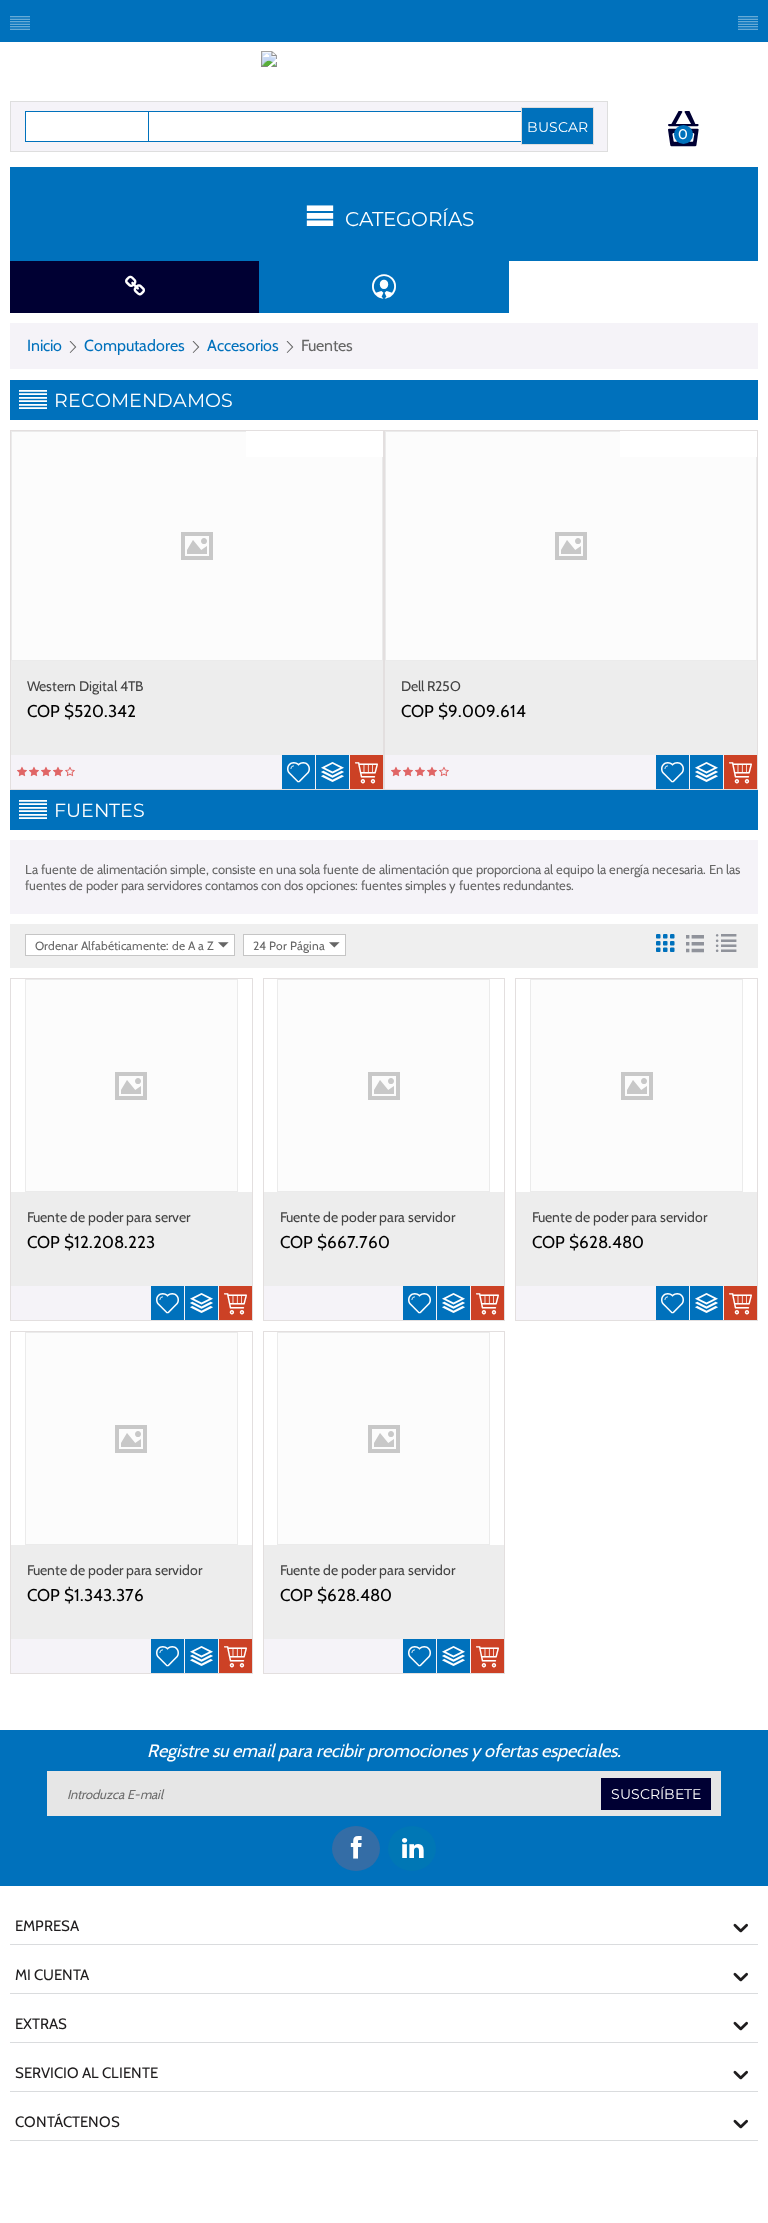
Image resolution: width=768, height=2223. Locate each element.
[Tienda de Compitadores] (384, 69)
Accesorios (243, 345)
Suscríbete (656, 1794)
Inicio (44, 345)
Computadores (134, 345)
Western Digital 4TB (85, 686)
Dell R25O (431, 686)
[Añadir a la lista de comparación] (332, 772)
